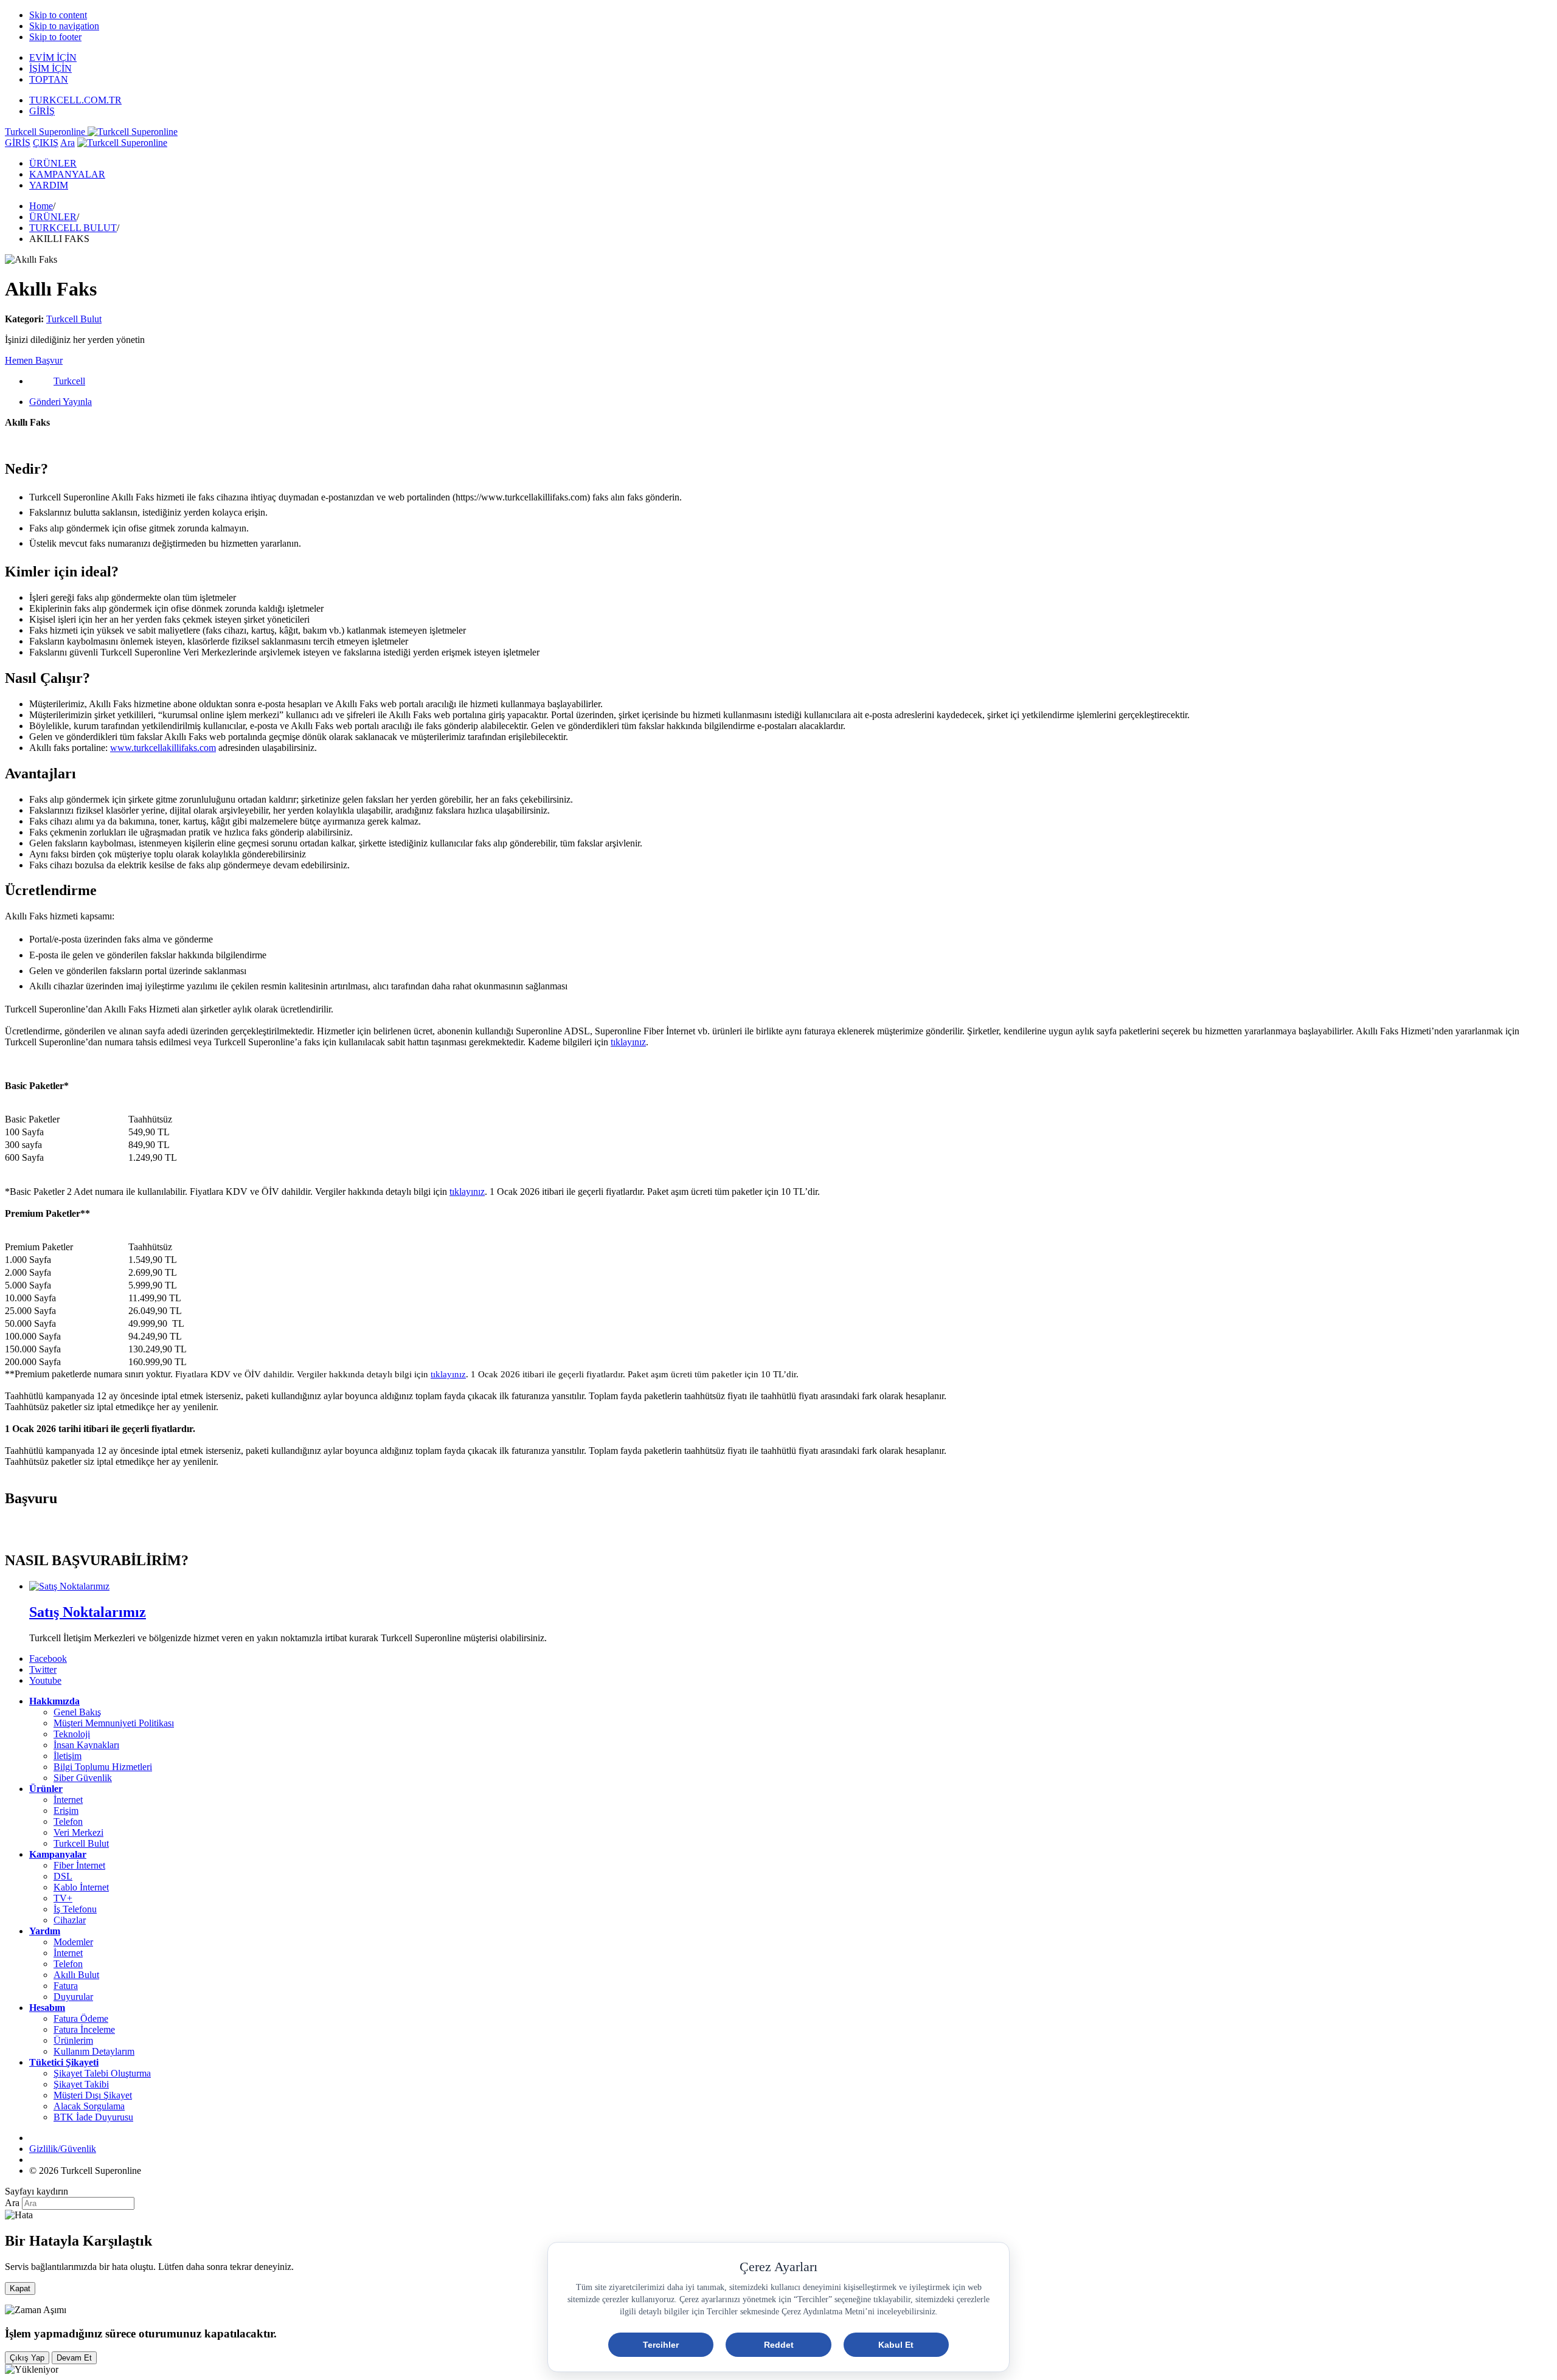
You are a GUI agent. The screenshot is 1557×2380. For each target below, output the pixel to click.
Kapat (20, 2288)
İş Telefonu (75, 1909)
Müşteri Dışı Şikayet (93, 2095)
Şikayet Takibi (81, 2084)
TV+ (63, 1898)
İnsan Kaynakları (86, 1745)
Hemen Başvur (34, 360)
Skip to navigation (64, 26)
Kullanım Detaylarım (94, 2051)
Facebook (48, 1659)
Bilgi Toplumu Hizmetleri (103, 1767)
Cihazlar (70, 1920)
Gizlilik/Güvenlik (63, 2149)
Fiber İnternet (79, 1865)
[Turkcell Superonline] (122, 143)
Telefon (68, 1821)
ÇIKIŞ (46, 143)
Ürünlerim (73, 2040)
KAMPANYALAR (67, 174)
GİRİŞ (42, 111)
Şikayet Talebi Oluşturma (102, 2073)
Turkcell (69, 381)
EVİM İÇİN (53, 57)
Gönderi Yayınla (61, 402)
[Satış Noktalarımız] (69, 1586)
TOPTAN (49, 79)
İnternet (68, 1800)
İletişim (68, 1756)
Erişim (66, 1811)
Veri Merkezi (78, 1832)
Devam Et (74, 2358)
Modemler (73, 1942)
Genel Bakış (77, 1712)
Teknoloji (72, 1734)
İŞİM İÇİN (50, 68)
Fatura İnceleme (84, 2029)
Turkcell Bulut (74, 319)
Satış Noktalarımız (88, 1612)
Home (41, 206)
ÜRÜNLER (53, 163)
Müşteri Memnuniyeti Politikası (114, 1723)
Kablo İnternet (81, 1887)
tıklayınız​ (628, 1042)
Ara (68, 143)
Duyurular (73, 1997)
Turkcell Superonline (46, 132)
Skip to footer (55, 37)
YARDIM (49, 185)
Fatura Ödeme (81, 2019)
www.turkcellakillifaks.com (163, 748)
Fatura (66, 1986)
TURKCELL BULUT (73, 228)
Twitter (43, 1669)
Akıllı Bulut (76, 1975)
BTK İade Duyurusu (93, 2117)
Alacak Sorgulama (89, 2106)
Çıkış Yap (27, 2358)
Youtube (45, 1680)
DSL (63, 1876)
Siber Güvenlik (83, 1778)
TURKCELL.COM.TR (75, 100)
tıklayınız (448, 1374)
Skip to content (58, 15)
